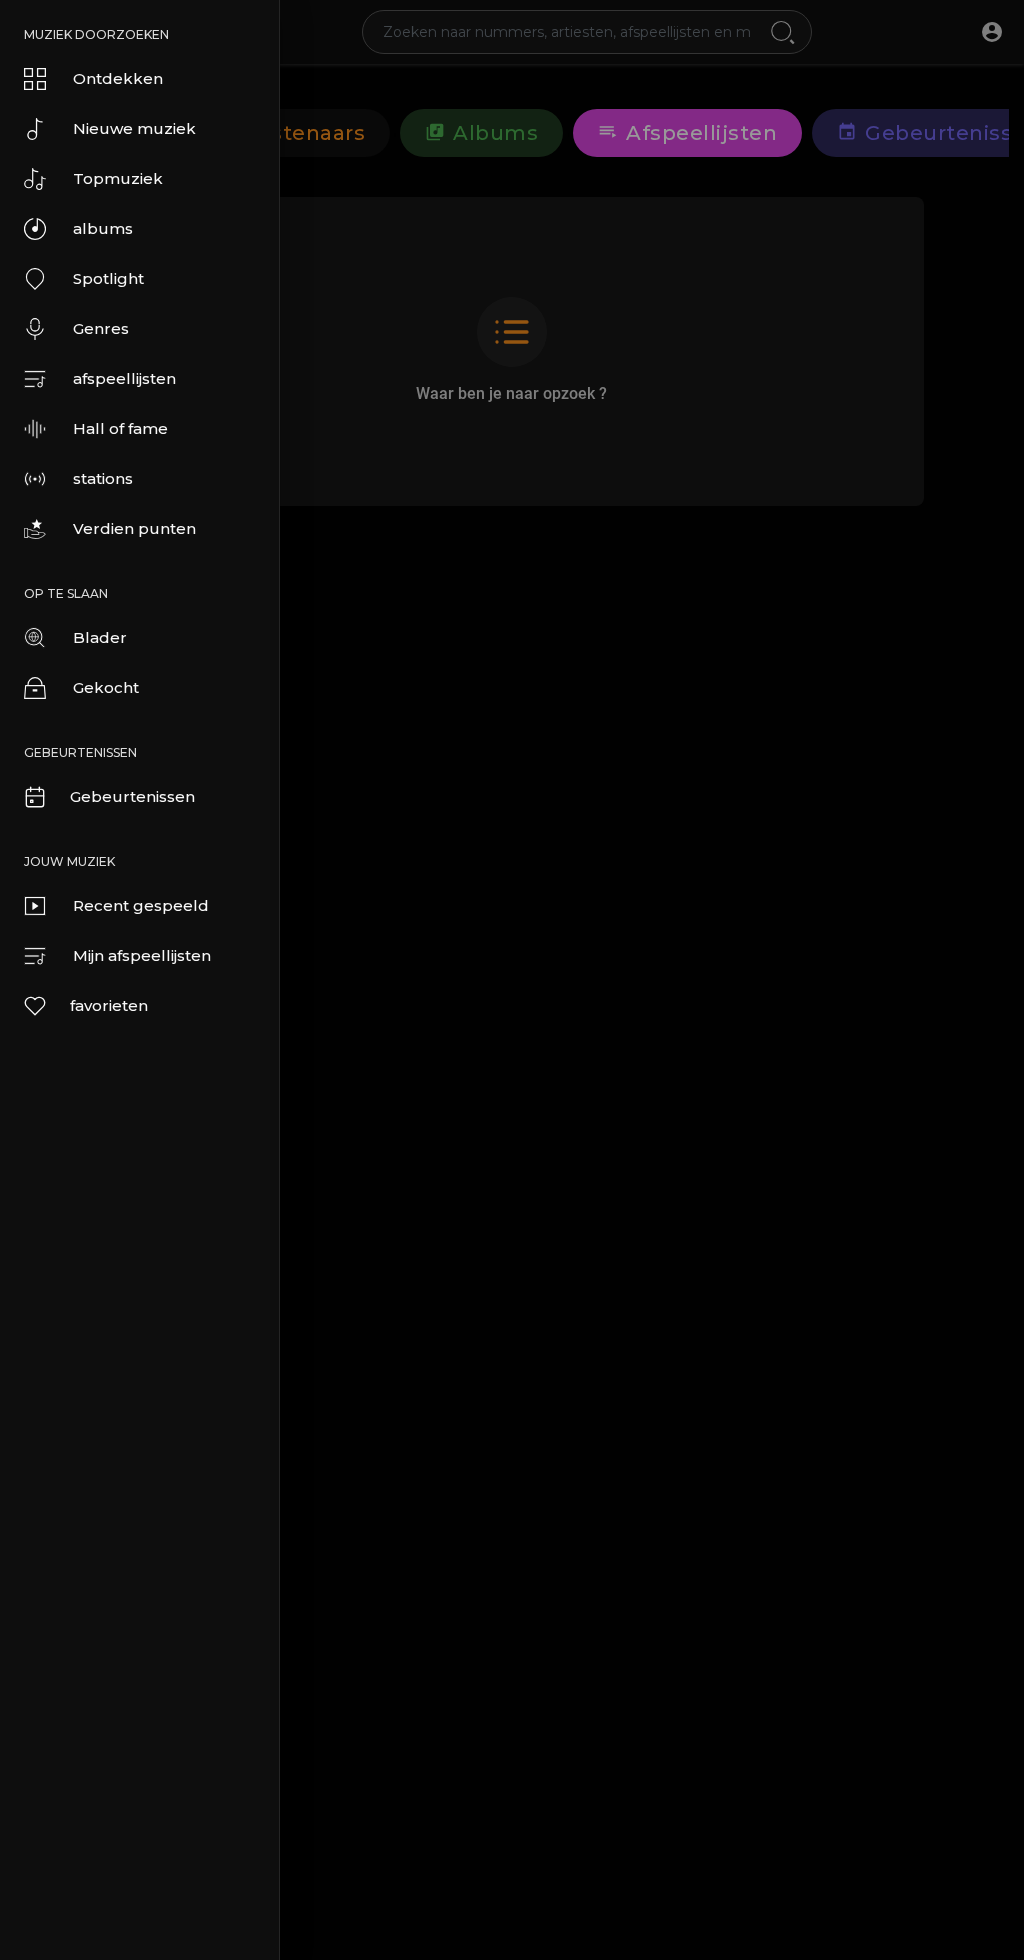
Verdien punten (134, 528)
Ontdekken (118, 78)
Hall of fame (120, 428)
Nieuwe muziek (134, 128)
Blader (100, 637)
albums (103, 228)
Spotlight (108, 278)
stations (103, 478)
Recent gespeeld (141, 905)
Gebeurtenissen (132, 796)
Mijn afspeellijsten (142, 955)
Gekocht (106, 687)
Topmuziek (118, 178)
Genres (101, 328)
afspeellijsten (124, 378)
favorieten (109, 1005)
